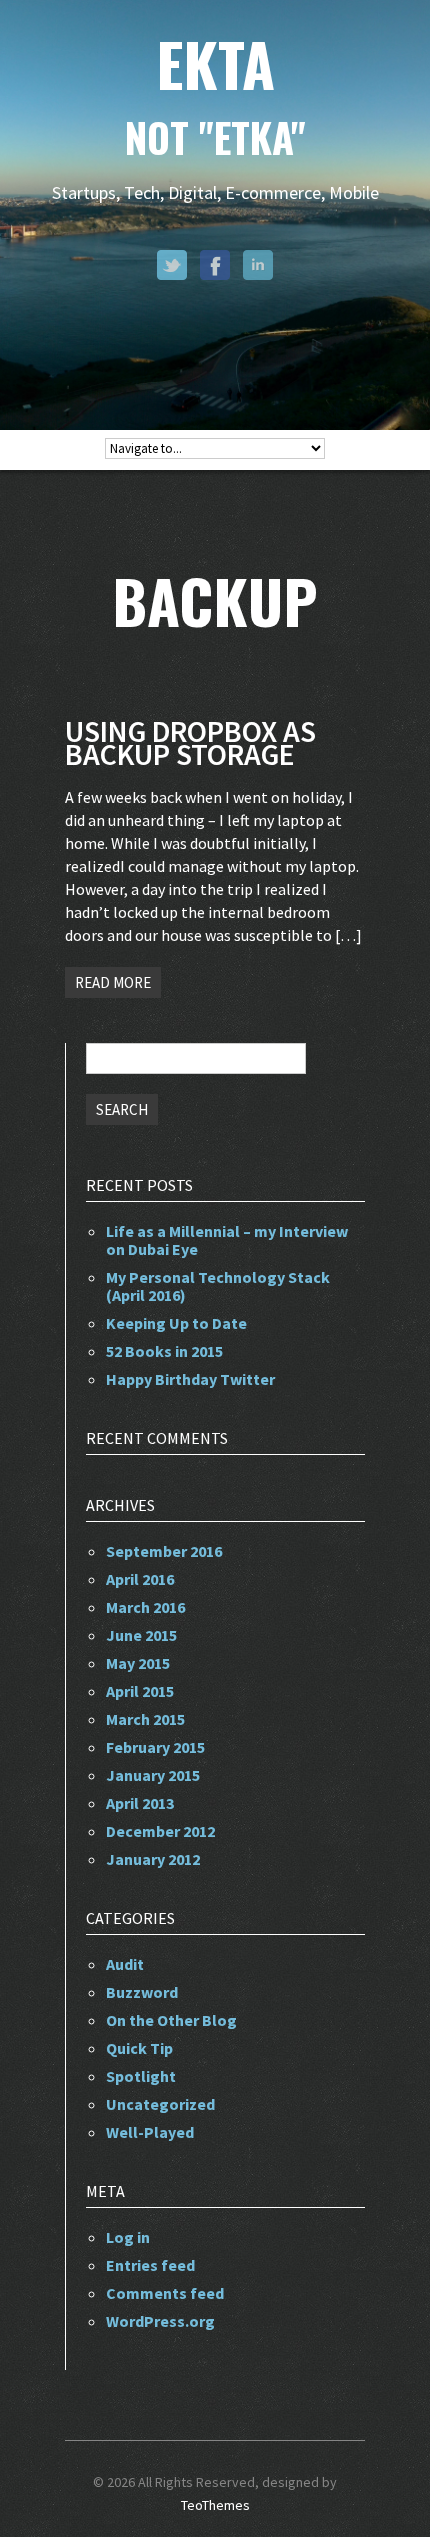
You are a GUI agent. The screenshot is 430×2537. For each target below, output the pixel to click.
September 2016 (164, 1551)
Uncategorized (160, 2104)
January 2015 (153, 1775)
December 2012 (160, 1831)
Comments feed (165, 2293)
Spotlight (141, 2076)
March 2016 (145, 1607)
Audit (125, 1964)
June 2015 (141, 1635)
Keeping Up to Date (176, 1323)
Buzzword (142, 1992)
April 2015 (140, 1691)
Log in (128, 2237)
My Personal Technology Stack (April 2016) (218, 1286)
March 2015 (145, 1719)
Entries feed (150, 2265)
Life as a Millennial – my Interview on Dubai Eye (227, 1240)
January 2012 (153, 1859)
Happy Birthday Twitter (190, 1379)
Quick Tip (139, 2048)
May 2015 (138, 1663)
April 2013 (140, 1803)
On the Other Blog (171, 2020)
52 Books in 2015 (164, 1351)
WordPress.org (160, 2321)
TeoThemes (215, 2505)
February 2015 (155, 1747)
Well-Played (150, 2132)
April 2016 (140, 1579)
